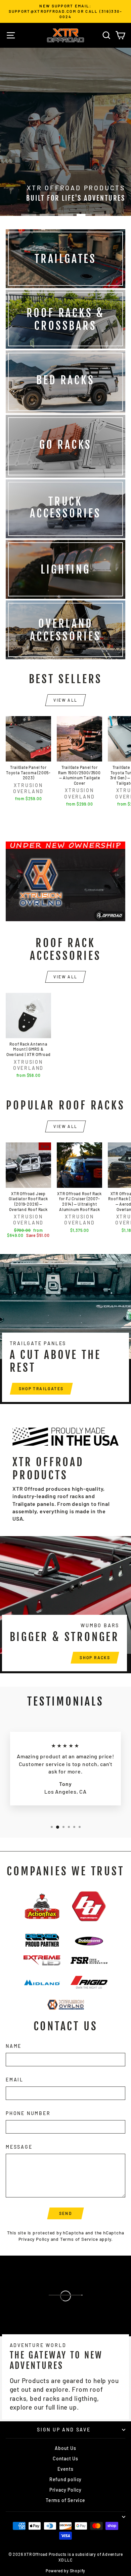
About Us (65, 2448)
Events (65, 2469)
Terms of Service (79, 2239)
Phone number (28, 2113)
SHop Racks (95, 1657)
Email (15, 2080)
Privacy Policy (34, 2239)
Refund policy (65, 2479)
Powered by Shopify (65, 2571)
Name (14, 2046)
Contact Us (65, 2458)
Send (66, 2213)
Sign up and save (64, 2430)
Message (19, 2147)
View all (65, 700)
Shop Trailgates (41, 1389)
